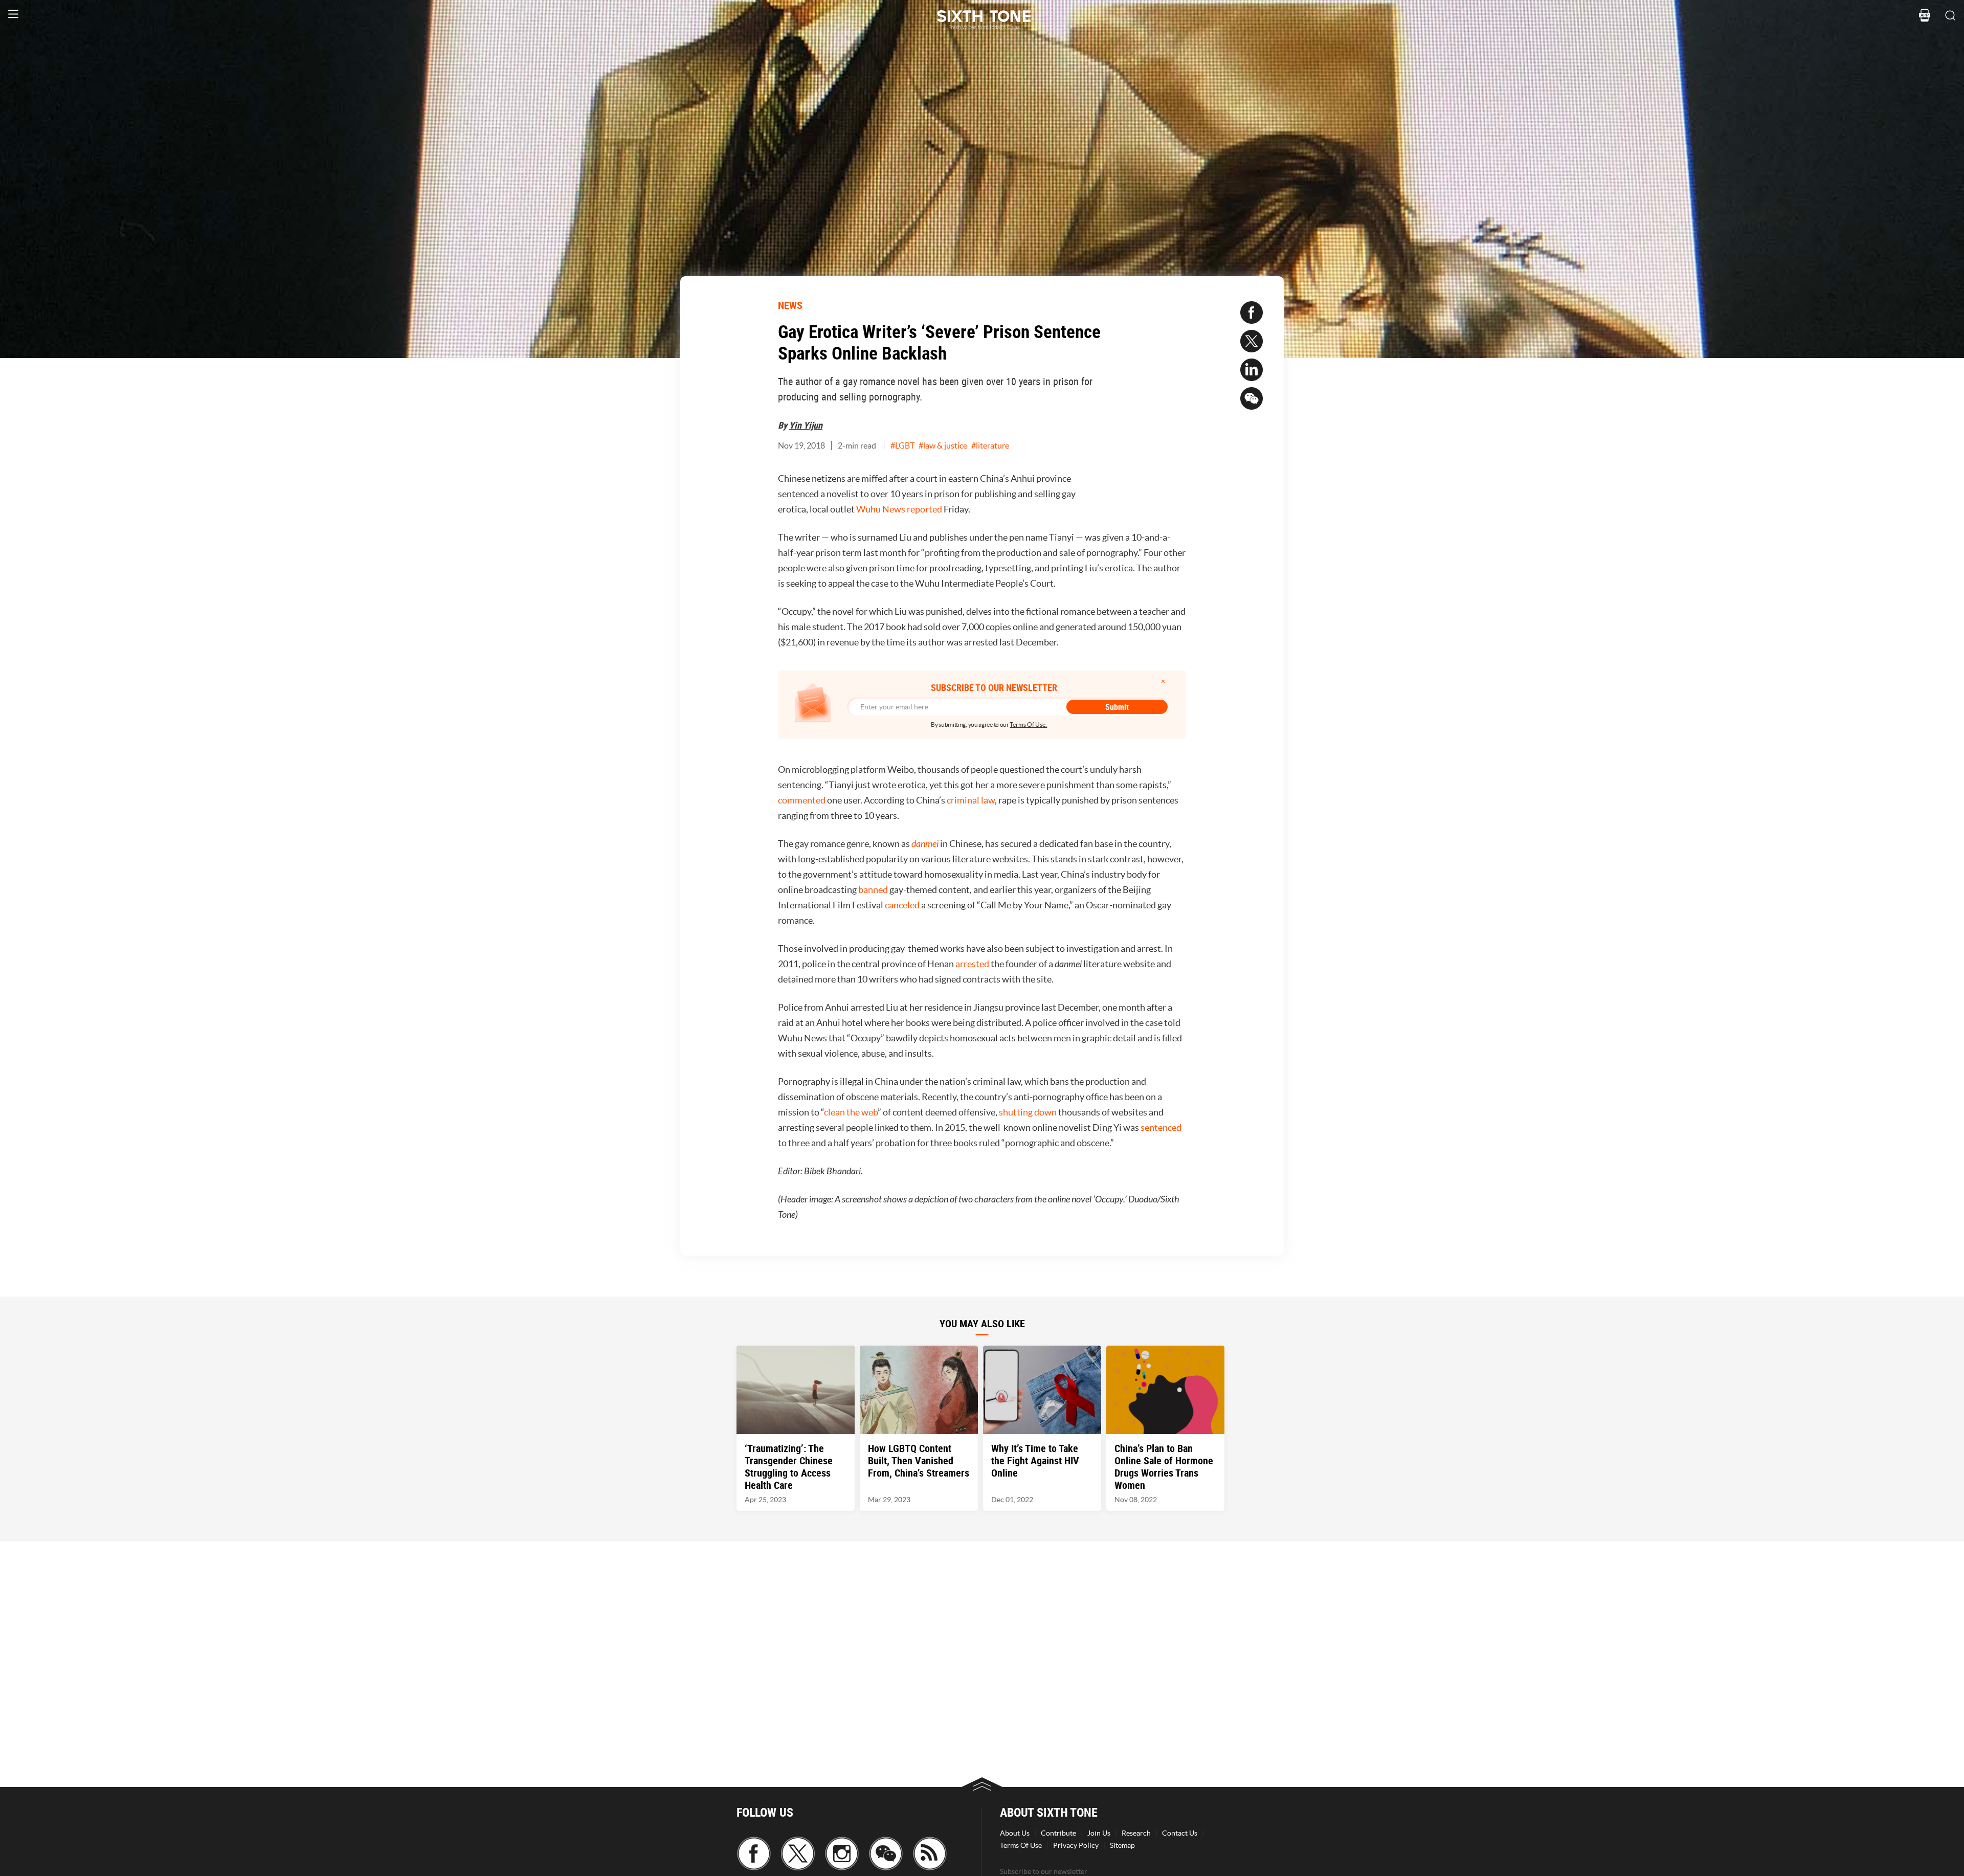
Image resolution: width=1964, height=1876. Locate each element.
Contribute (1058, 1833)
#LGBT (902, 445)
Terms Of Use (1021, 1845)
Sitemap (1122, 1845)
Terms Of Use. (1028, 724)
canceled (902, 905)
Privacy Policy (1076, 1845)
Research (1136, 1833)
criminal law (971, 800)
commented (802, 800)
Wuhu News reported (899, 509)
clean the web (851, 1112)
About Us (1015, 1833)
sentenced (1161, 1127)
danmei (925, 844)
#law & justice (943, 445)
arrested (972, 964)
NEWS (790, 305)
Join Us (1099, 1833)
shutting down (1028, 1112)
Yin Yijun (806, 425)
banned (873, 890)
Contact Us (1180, 1833)
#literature (990, 445)
